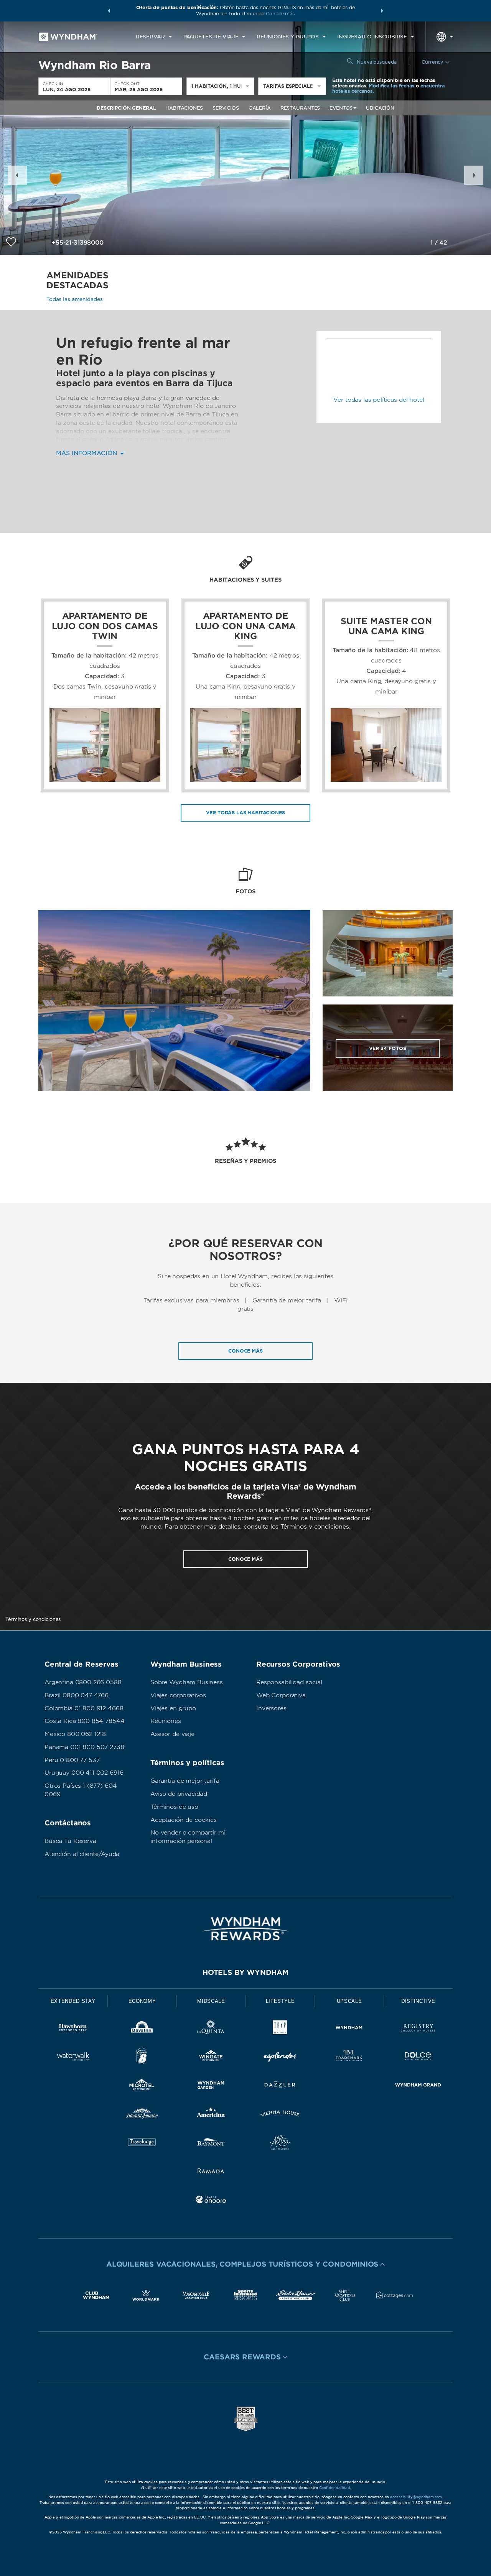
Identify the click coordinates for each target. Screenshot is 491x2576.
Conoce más (280, 14)
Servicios (226, 108)
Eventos (341, 108)
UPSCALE (349, 2001)
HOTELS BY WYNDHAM (245, 1972)
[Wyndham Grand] (418, 2086)
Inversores (271, 1708)
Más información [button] (87, 453)
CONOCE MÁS (245, 1559)
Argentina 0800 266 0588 (83, 1682)
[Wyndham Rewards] (245, 1929)
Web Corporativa (281, 1695)
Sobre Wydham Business (187, 1682)
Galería (260, 108)
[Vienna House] (280, 2115)
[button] (109, 11)
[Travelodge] (142, 2144)
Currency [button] (433, 62)
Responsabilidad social (289, 1682)
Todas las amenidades (74, 299)
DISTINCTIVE (418, 2001)
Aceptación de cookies (184, 1820)
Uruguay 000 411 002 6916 (84, 1773)
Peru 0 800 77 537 (72, 1760)
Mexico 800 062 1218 (75, 1734)
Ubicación (380, 108)
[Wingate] (211, 2057)
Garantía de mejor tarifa (185, 1781)
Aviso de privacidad (179, 1794)
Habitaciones (184, 108)
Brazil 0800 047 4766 (77, 1695)
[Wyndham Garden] (211, 2086)
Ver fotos (388, 1048)
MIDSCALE (211, 2001)
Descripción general (126, 108)
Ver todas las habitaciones (245, 813)
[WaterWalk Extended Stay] (73, 2057)
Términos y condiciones (33, 1619)
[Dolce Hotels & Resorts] (418, 2057)
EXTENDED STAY (73, 2001)
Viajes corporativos (178, 1695)
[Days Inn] (142, 2029)
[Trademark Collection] (349, 2057)
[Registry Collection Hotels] (418, 2029)
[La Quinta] (211, 2029)
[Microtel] (142, 2086)
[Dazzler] (280, 2086)
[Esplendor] (280, 2057)
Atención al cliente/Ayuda (82, 1854)
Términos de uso (174, 1807)
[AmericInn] (211, 2115)
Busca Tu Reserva (70, 1841)
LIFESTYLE (280, 2001)
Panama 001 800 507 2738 (84, 1747)
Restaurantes (300, 108)
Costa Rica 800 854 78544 (84, 1721)
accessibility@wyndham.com (416, 2497)
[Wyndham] (349, 2029)
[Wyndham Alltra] (280, 2144)
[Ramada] (211, 2172)
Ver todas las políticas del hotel (379, 400)
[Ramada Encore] (211, 2201)
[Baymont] (211, 2144)
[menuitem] (154, 37)
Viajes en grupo (173, 1708)
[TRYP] (280, 2029)
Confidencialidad (334, 2488)
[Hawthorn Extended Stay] (73, 2029)
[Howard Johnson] (142, 2115)
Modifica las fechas (391, 86)
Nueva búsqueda (376, 62)
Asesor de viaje (172, 1734)
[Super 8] (142, 2057)
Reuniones (166, 1721)
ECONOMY (142, 2001)
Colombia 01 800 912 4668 (84, 1708)
